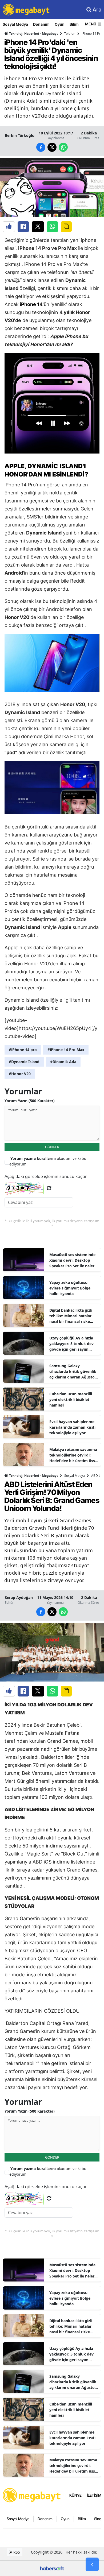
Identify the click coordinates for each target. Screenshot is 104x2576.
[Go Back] (92, 2565)
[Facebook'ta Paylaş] (23, 227)
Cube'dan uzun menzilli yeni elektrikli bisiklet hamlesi (71, 1399)
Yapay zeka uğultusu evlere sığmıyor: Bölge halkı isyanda (70, 1288)
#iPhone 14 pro (23, 1050)
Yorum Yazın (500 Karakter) (30, 1101)
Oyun (60, 24)
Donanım (41, 24)
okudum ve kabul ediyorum (48, 1161)
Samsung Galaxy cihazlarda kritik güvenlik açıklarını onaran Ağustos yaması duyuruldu (73, 1372)
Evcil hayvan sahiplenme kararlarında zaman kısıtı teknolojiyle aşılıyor (72, 1427)
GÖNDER (52, 1147)
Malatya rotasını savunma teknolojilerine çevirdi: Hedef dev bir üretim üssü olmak (73, 1455)
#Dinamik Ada (63, 1062)
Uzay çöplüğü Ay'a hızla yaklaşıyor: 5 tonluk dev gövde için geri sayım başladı (71, 1344)
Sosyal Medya (15, 24)
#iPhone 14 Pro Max (66, 1050)
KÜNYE (75, 2495)
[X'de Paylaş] (38, 227)
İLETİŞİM (94, 2495)
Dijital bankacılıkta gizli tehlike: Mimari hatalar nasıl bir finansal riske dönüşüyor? (71, 1316)
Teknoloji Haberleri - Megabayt (33, 34)
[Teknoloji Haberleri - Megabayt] (32, 2495)
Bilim (74, 24)
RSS (16, 2552)
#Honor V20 (20, 1074)
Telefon (70, 34)
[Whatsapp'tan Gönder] (52, 227)
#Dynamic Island (24, 1062)
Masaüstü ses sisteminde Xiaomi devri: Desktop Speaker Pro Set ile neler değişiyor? (72, 1260)
